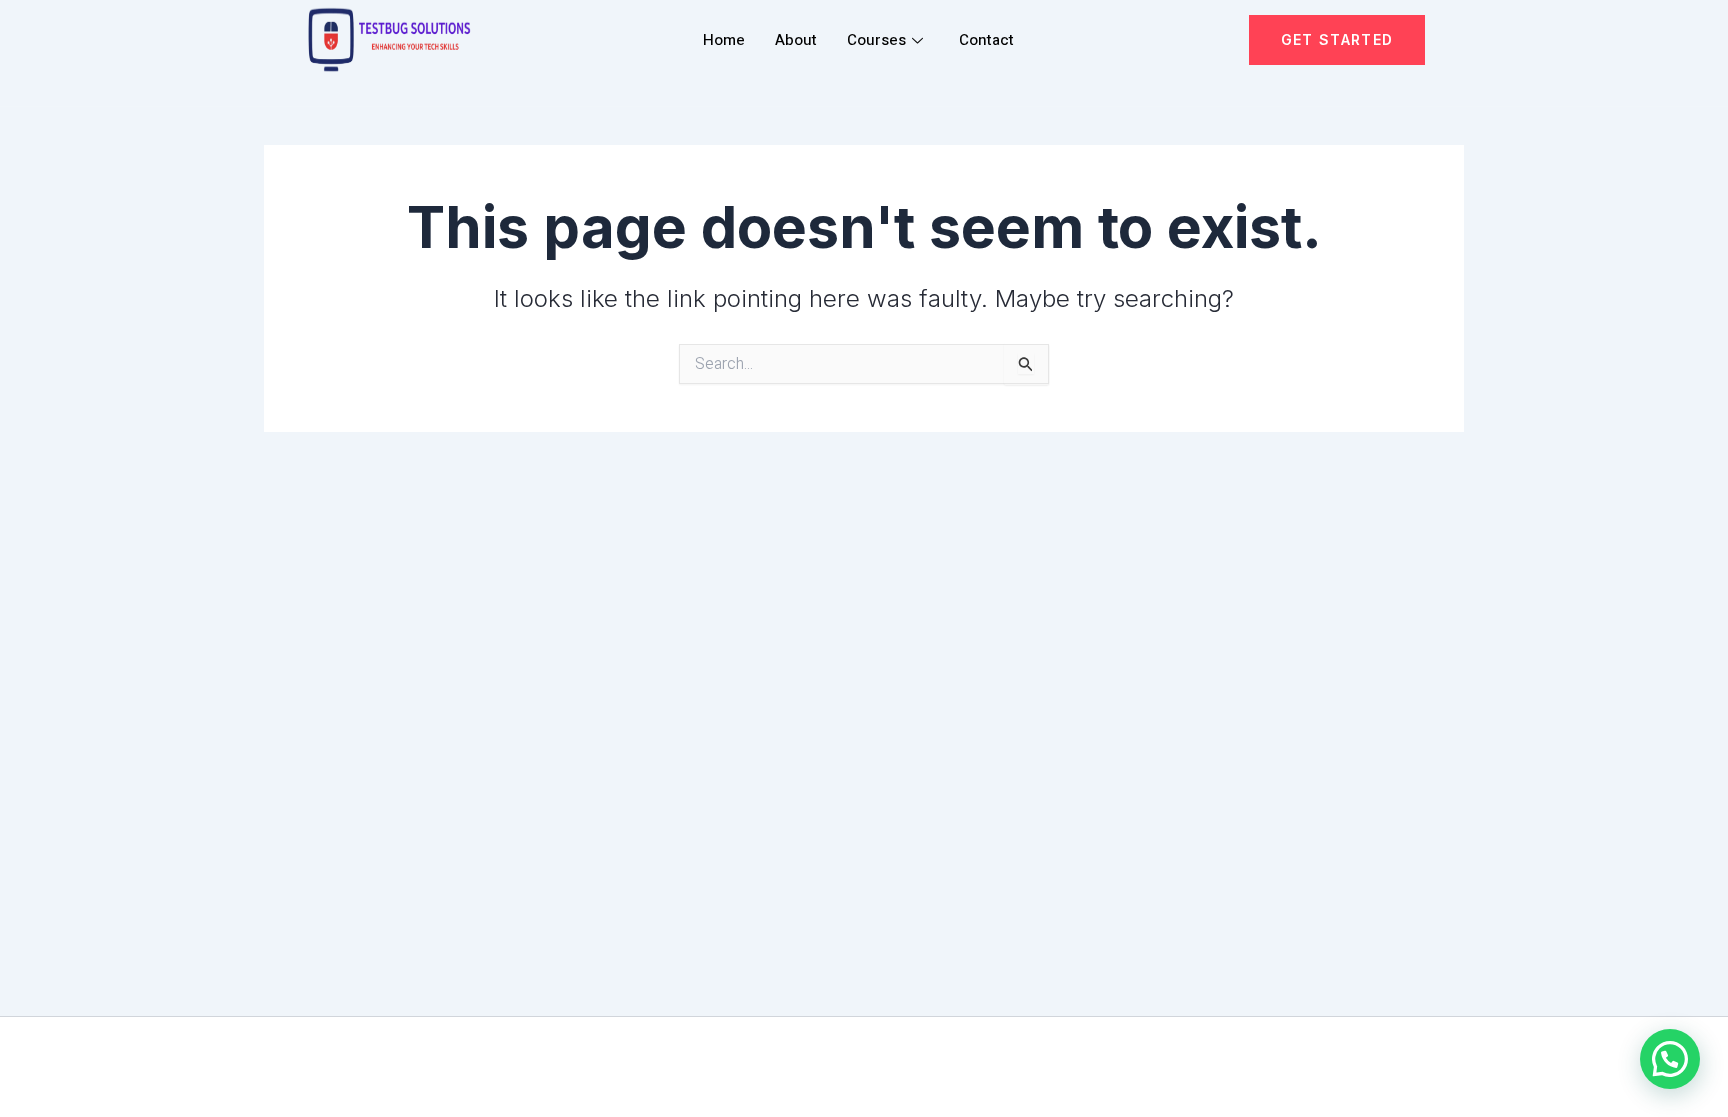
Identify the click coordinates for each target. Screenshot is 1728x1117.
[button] (1670, 1059)
